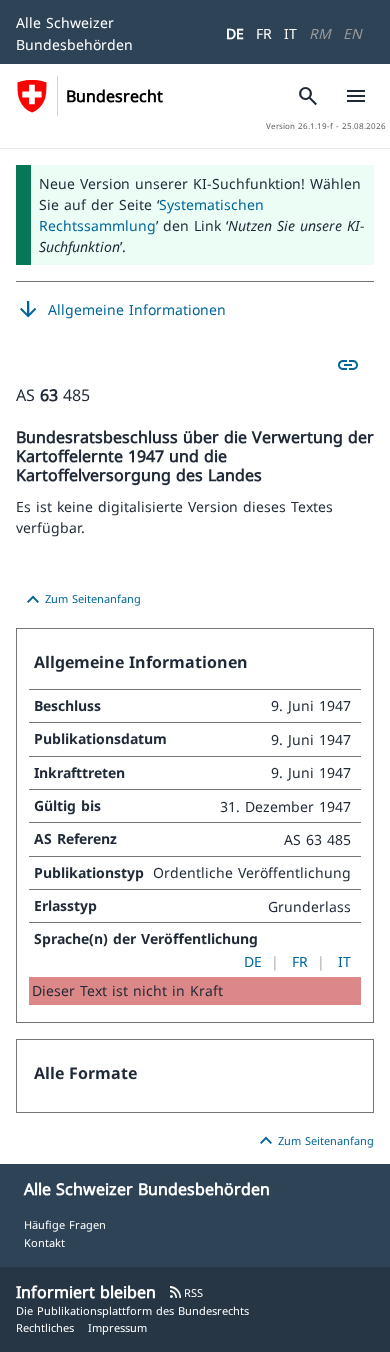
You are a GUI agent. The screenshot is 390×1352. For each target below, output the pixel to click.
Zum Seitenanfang (81, 600)
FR (264, 33)
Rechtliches (45, 1327)
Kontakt (44, 1242)
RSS (185, 1292)
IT (290, 33)
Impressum (117, 1327)
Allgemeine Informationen (121, 310)
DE (235, 33)
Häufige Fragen (65, 1224)
